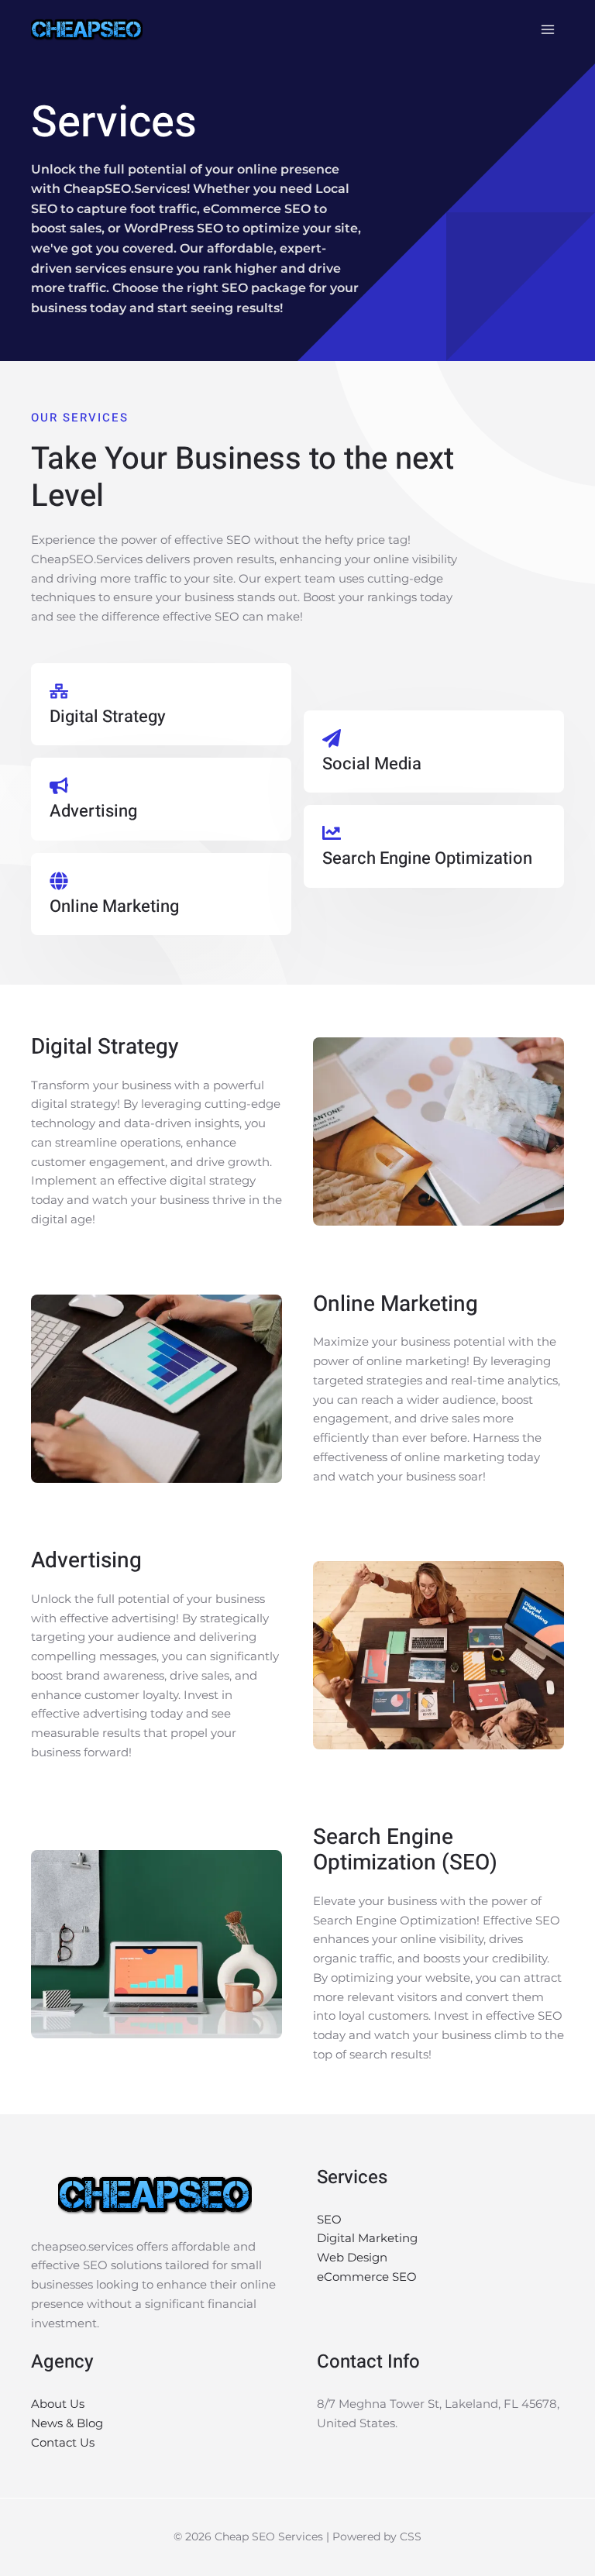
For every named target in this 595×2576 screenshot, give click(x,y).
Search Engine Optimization (427, 858)
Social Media (372, 764)
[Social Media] (332, 738)
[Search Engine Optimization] (332, 833)
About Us (58, 2404)
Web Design (352, 2257)
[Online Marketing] (59, 881)
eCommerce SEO (367, 2277)
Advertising (93, 811)
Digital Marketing (367, 2238)
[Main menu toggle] (548, 30)
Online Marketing (114, 906)
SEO (329, 2219)
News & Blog (67, 2423)
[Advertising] (59, 786)
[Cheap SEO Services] (87, 29)
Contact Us (63, 2442)
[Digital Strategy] (59, 691)
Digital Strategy (108, 717)
